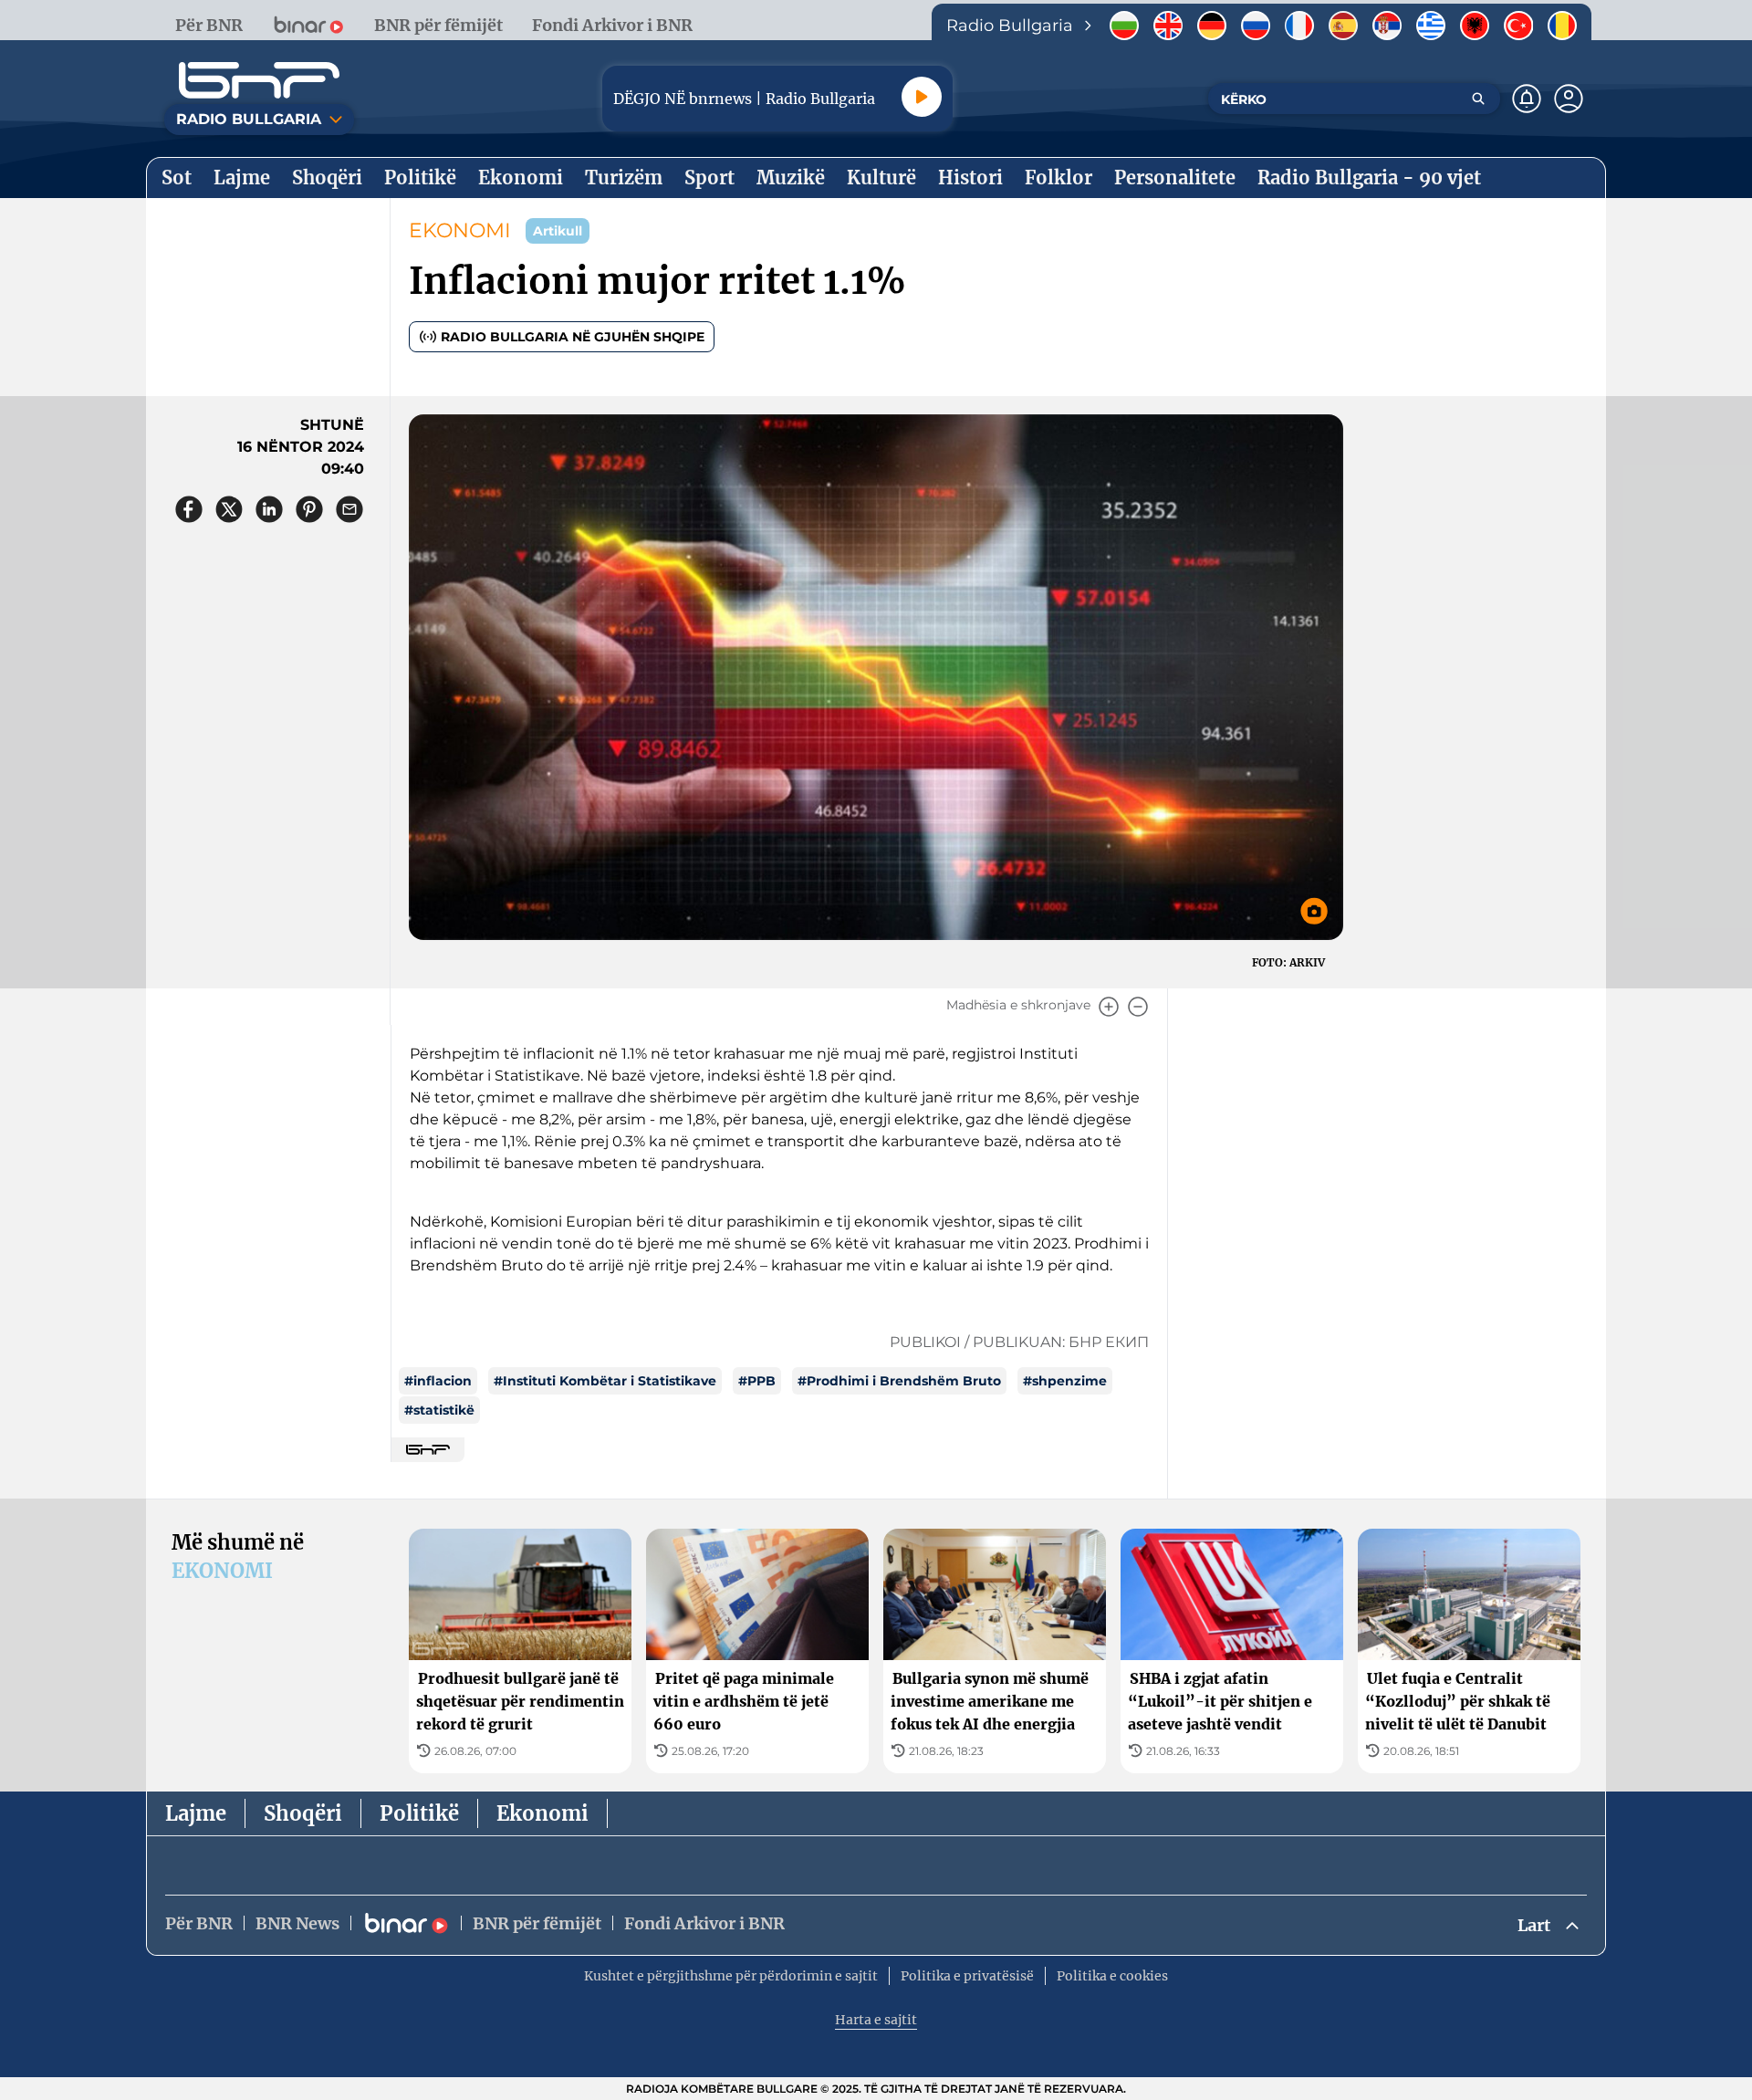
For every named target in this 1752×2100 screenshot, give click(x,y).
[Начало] (259, 80)
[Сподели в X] (229, 509)
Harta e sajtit (876, 2020)
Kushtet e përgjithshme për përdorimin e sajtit (731, 1976)
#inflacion (438, 1381)
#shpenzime (1065, 1381)
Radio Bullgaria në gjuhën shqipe (573, 337)
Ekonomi (542, 1813)
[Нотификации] (1527, 99)
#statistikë (439, 1410)
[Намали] (1138, 1007)
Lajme (196, 1813)
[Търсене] (1478, 99)
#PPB (757, 1381)
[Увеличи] (1109, 1007)
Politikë (419, 1813)
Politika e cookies (1112, 1976)
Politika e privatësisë (967, 1976)
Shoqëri (303, 1813)
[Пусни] (922, 97)
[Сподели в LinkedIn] (269, 509)
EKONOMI (460, 230)
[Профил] (1569, 99)
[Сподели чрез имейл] (349, 509)
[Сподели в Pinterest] (309, 509)
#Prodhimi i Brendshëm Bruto (899, 1381)
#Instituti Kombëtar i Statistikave (605, 1381)
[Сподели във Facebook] (189, 509)
